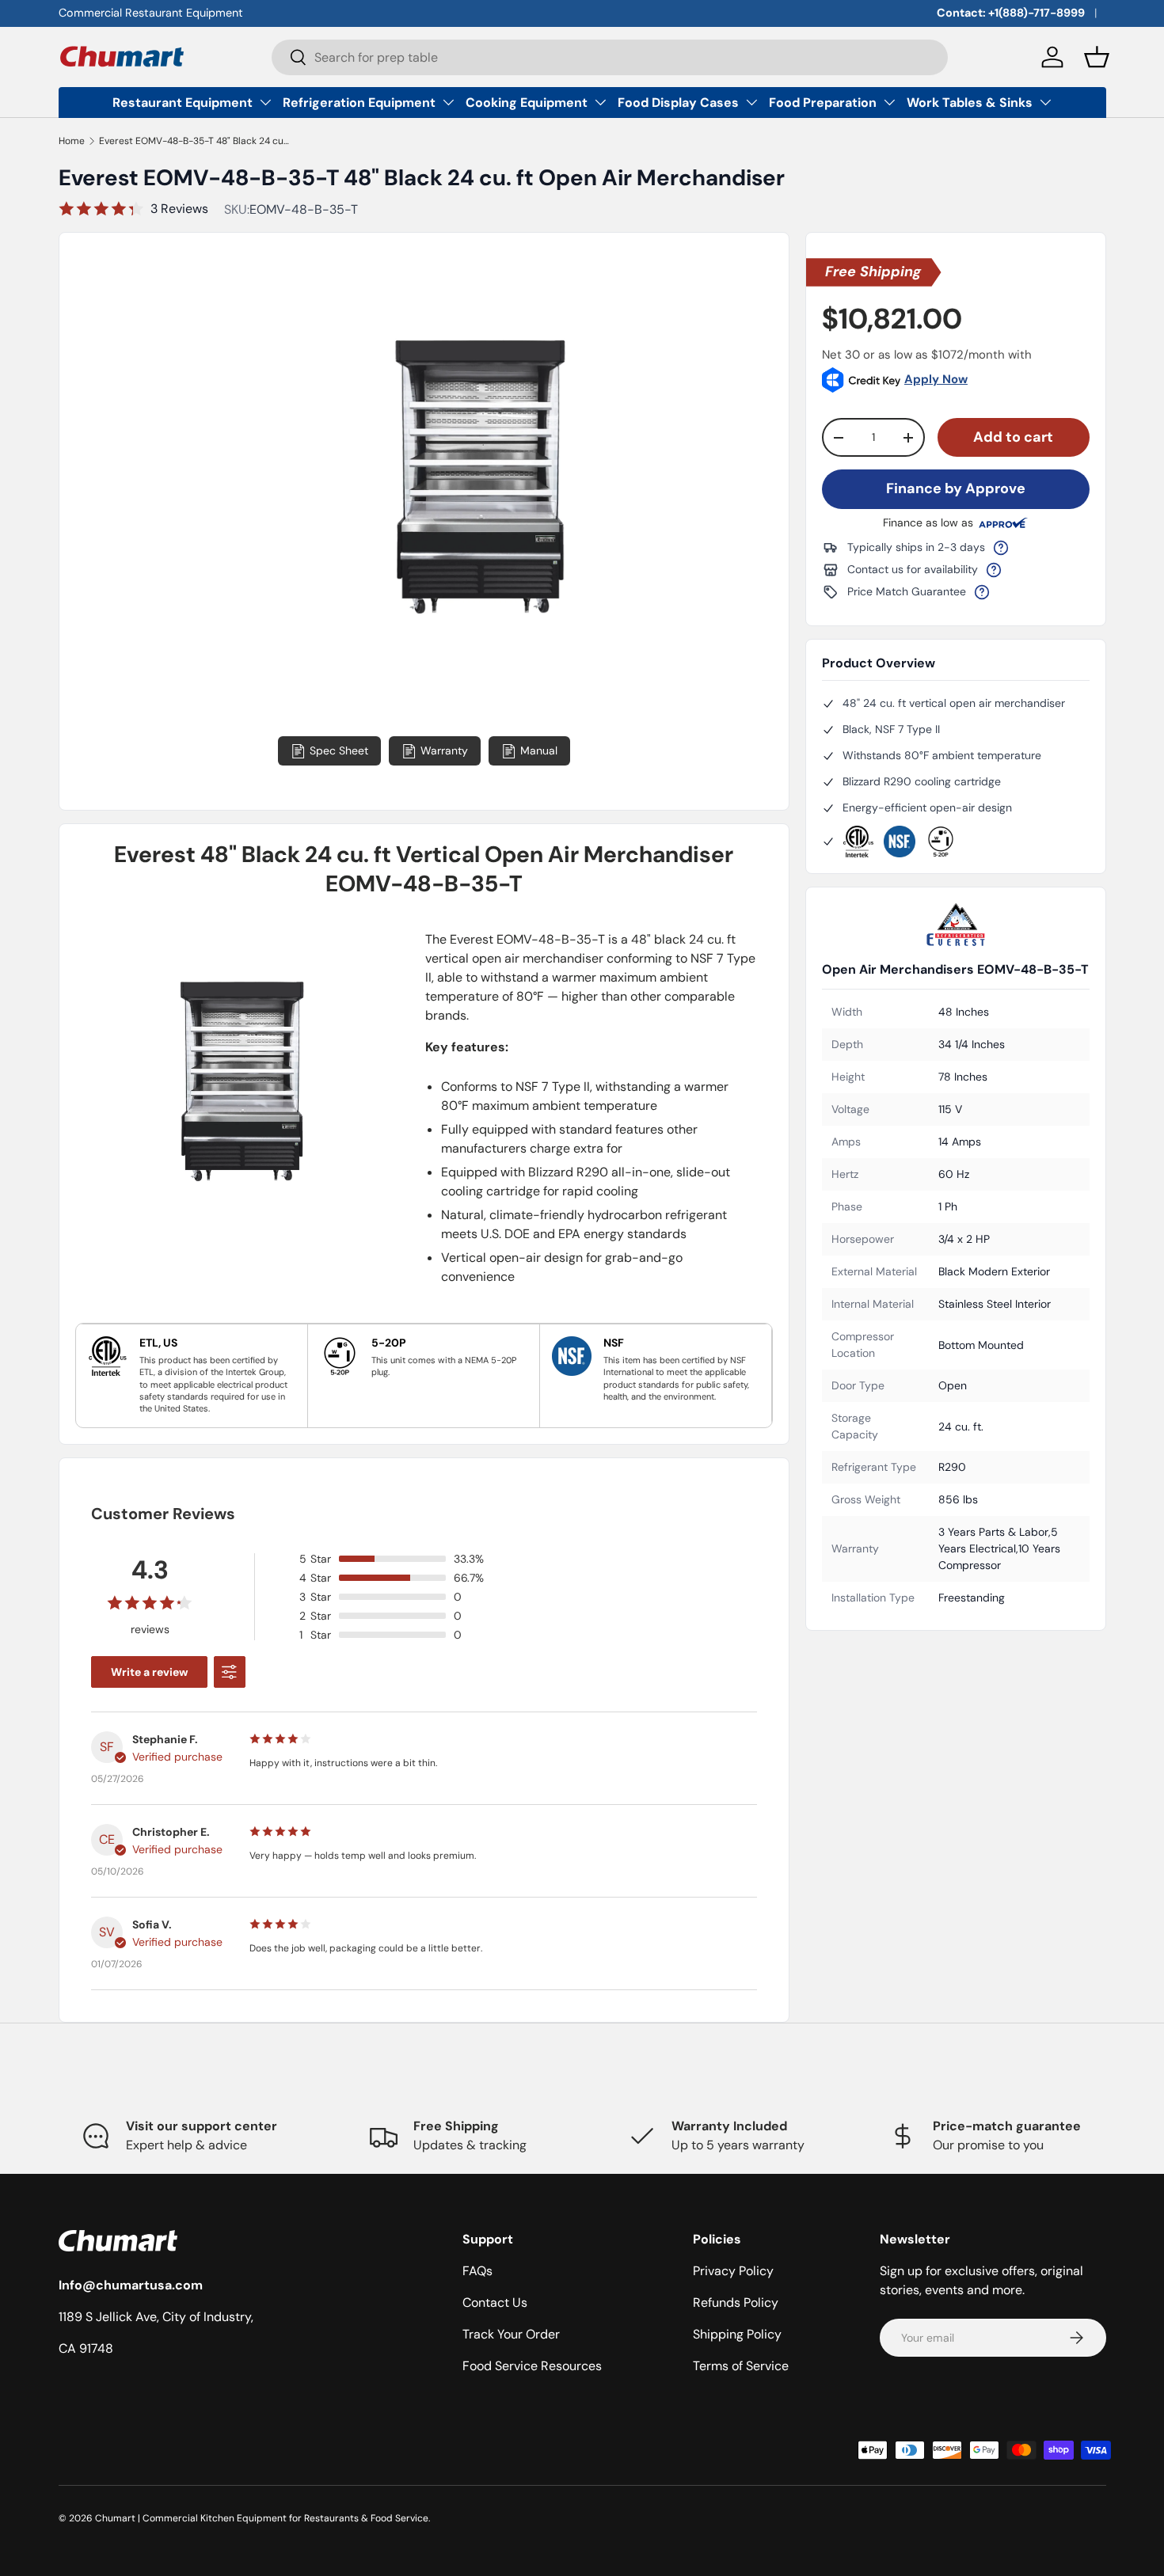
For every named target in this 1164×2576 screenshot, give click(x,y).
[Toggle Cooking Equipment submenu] (600, 102)
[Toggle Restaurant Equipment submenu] (265, 102)
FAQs (477, 2271)
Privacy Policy (733, 2271)
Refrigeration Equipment (359, 103)
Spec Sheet (339, 750)
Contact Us (495, 2302)
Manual (539, 750)
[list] (481, 540)
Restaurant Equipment (183, 103)
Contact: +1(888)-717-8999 (1011, 13)
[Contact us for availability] (994, 570)
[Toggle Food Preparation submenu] (889, 102)
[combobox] (610, 57)
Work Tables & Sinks (970, 103)
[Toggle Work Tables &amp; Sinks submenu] (1045, 102)
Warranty (444, 750)
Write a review (149, 1672)
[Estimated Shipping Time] (1001, 548)
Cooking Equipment (527, 103)
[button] (1097, 57)
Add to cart (1013, 437)
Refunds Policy (736, 2302)
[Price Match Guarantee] (982, 592)
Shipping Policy (737, 2334)
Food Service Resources (532, 2366)
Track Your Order (511, 2334)
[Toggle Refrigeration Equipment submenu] (448, 102)
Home (72, 141)
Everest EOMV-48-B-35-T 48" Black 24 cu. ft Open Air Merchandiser (194, 141)
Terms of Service (741, 2366)
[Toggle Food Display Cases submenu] (751, 102)
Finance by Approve (956, 488)
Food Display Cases (678, 103)
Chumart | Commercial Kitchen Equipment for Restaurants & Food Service (262, 2518)
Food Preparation (823, 103)
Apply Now (936, 379)
